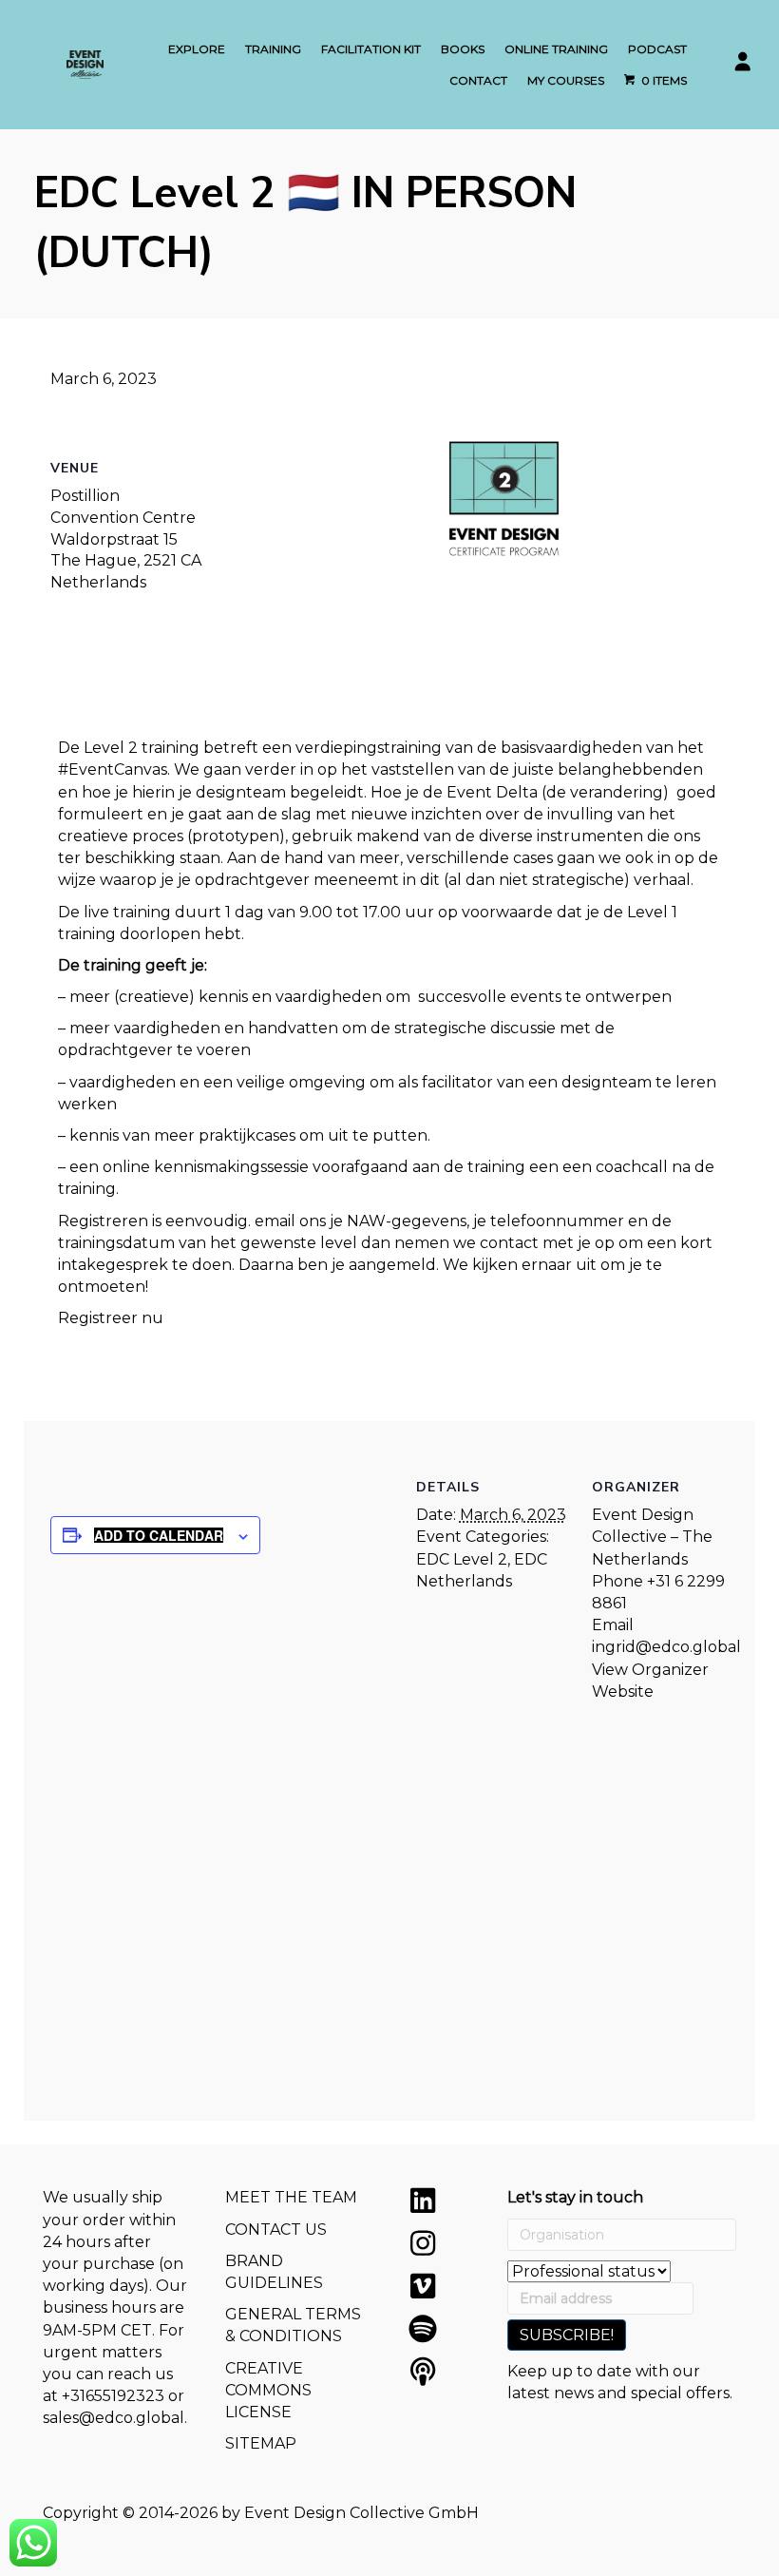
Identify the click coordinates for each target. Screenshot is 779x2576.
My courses (566, 80)
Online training (556, 49)
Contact (478, 80)
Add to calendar (159, 1536)
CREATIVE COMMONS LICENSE (268, 2390)
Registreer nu (111, 1318)
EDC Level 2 (462, 1559)
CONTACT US (276, 2230)
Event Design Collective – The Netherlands (652, 1537)
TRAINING (273, 49)
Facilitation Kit (371, 49)
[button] (423, 2201)
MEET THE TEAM (291, 2197)
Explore (197, 49)
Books (463, 49)
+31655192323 (113, 2396)
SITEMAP (261, 2443)
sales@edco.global (114, 2418)
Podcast (657, 49)
